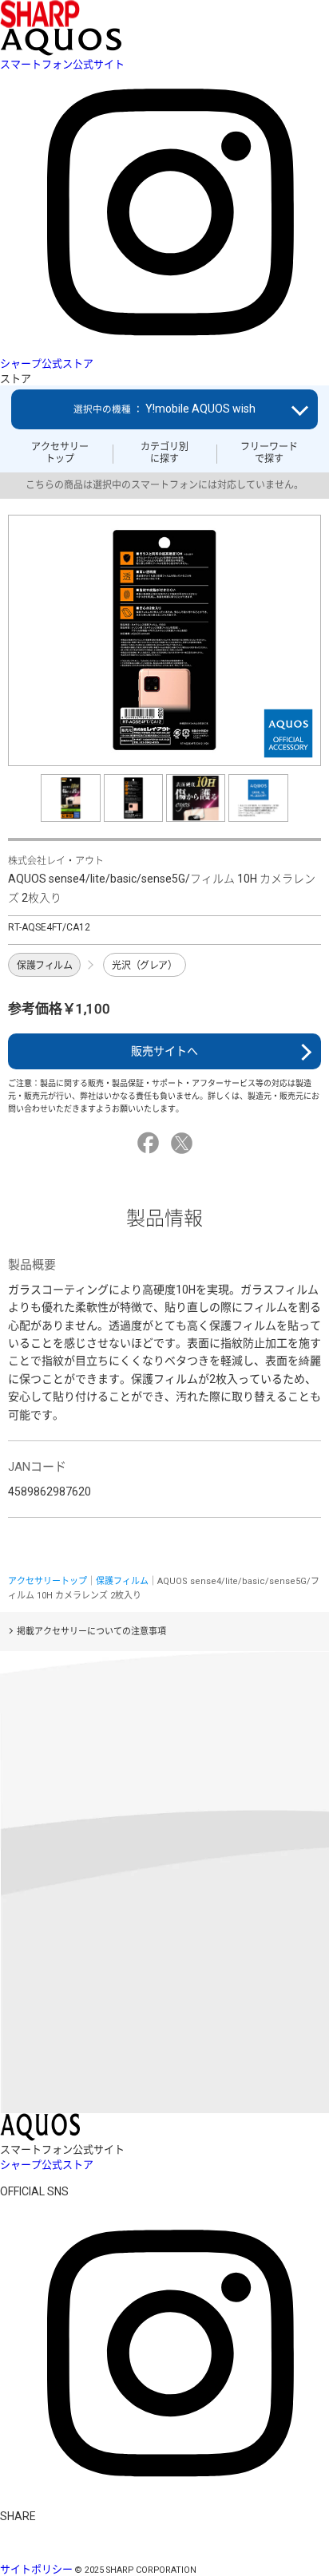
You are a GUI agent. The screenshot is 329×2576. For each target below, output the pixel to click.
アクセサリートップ (60, 452)
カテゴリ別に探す (164, 452)
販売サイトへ (164, 1051)
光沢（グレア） (144, 966)
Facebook (151, 1143)
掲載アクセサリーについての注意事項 (91, 1632)
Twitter (184, 1143)
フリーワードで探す (269, 452)
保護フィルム (44, 966)
